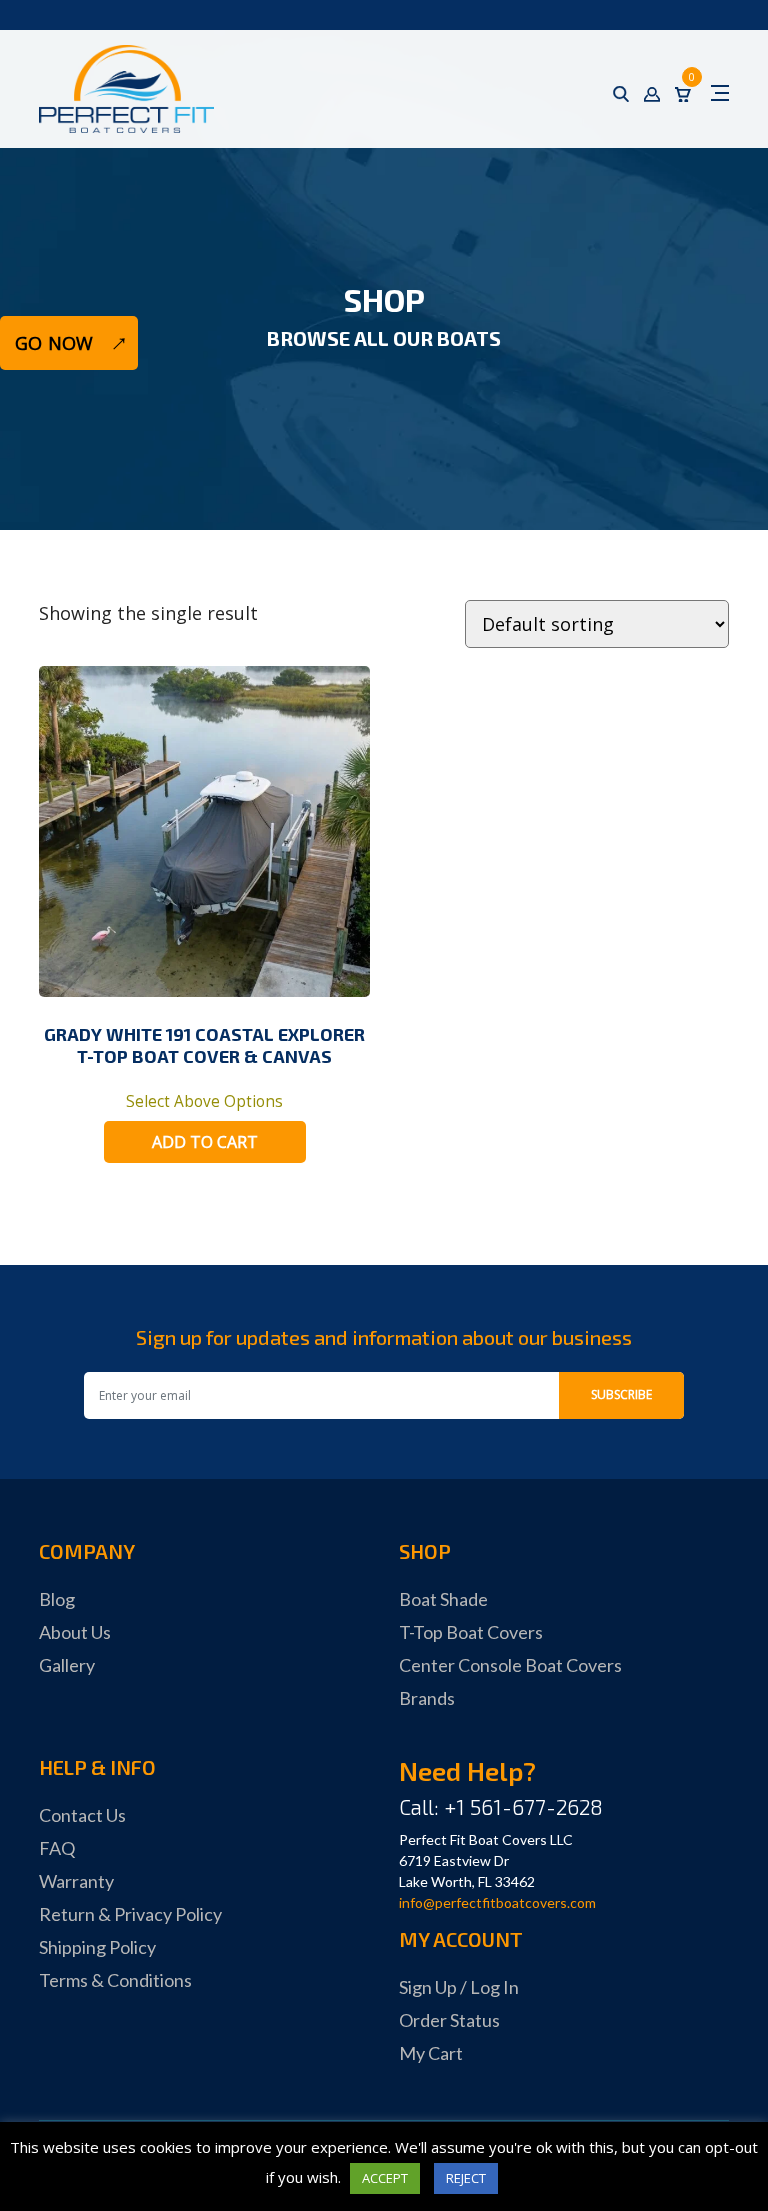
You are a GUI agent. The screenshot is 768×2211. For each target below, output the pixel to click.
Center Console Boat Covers (510, 1665)
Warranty (76, 1881)
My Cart (431, 2053)
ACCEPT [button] (385, 2178)
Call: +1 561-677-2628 (501, 1806)
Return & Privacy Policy (130, 1914)
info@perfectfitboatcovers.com (497, 1902)
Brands (427, 1698)
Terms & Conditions (115, 1980)
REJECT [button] (466, 2178)
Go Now (54, 343)
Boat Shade (443, 1599)
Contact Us (82, 1815)
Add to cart (205, 1142)
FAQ (57, 1848)
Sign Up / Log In (459, 1987)
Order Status (449, 2020)
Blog (57, 1599)
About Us (75, 1632)
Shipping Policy (97, 1947)
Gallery (67, 1665)
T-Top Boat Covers (471, 1632)
